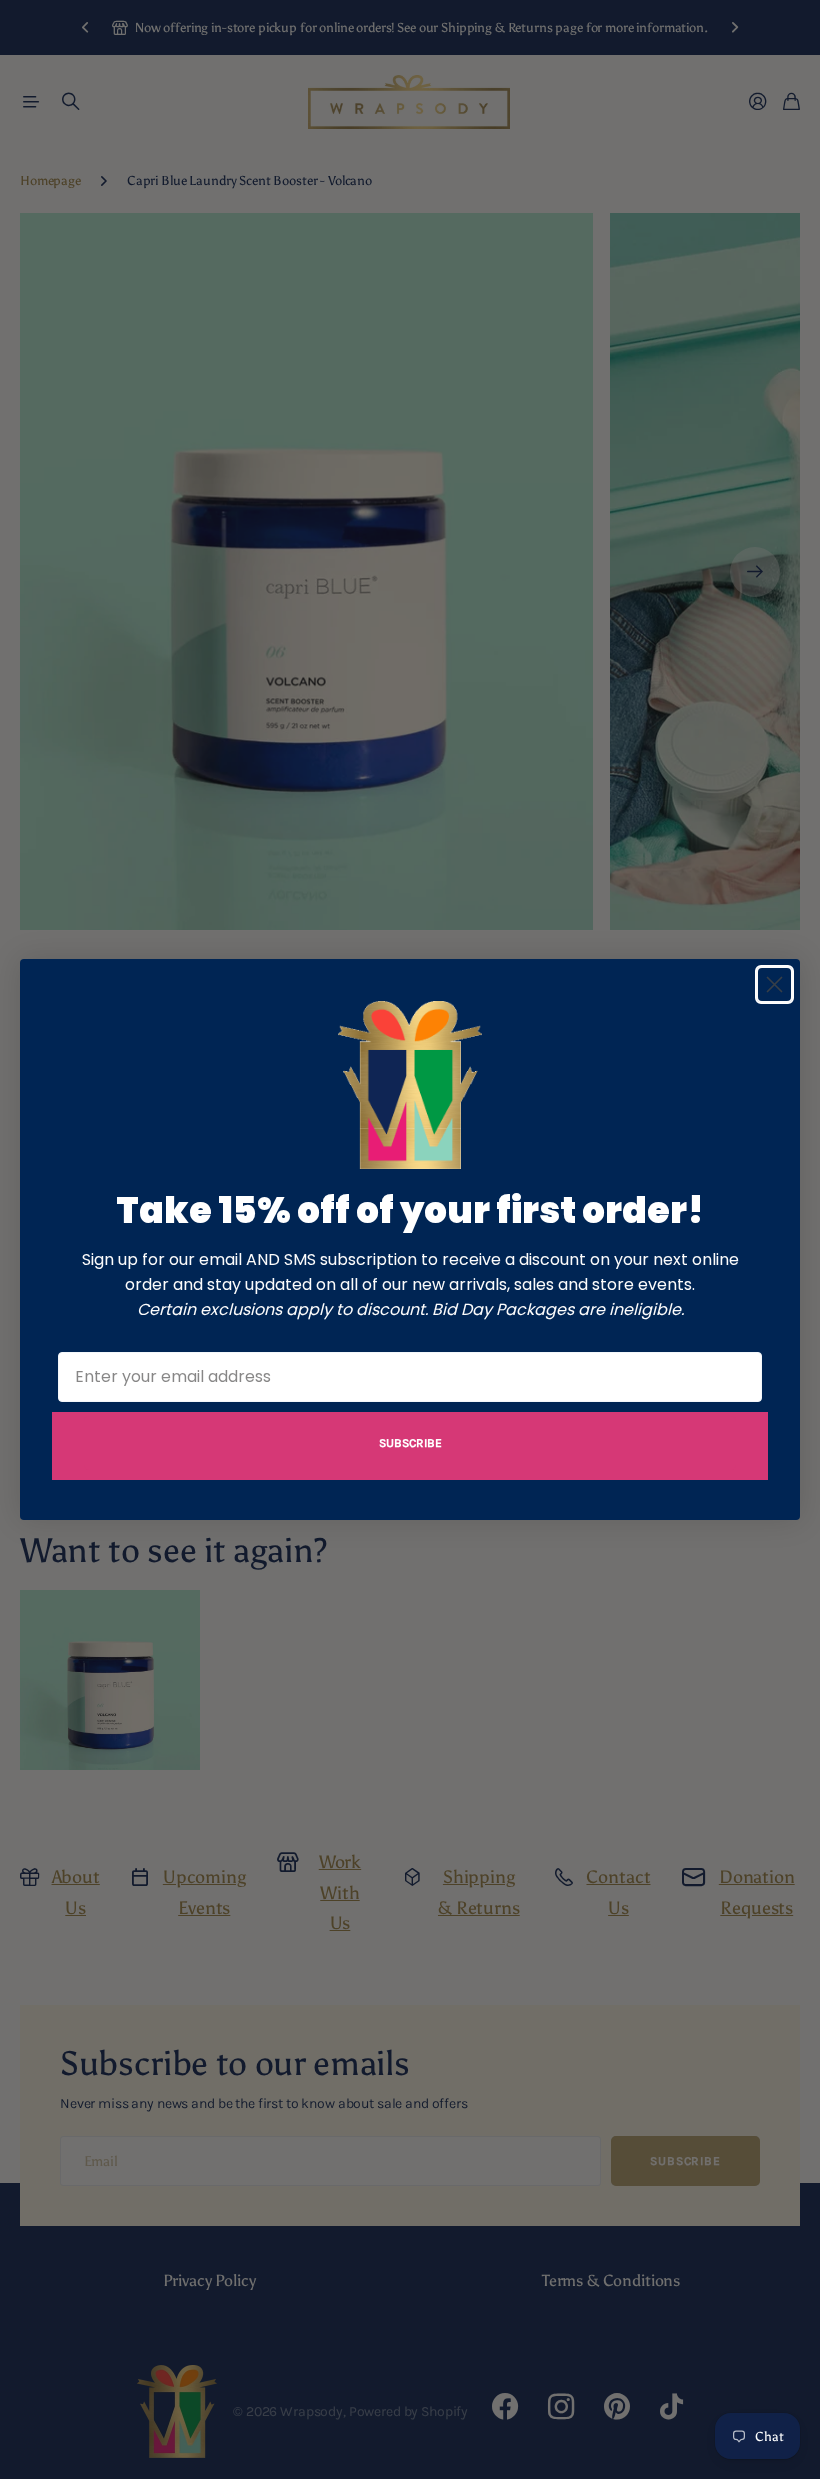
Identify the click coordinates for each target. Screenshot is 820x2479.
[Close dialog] (774, 984)
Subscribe (410, 1443)
